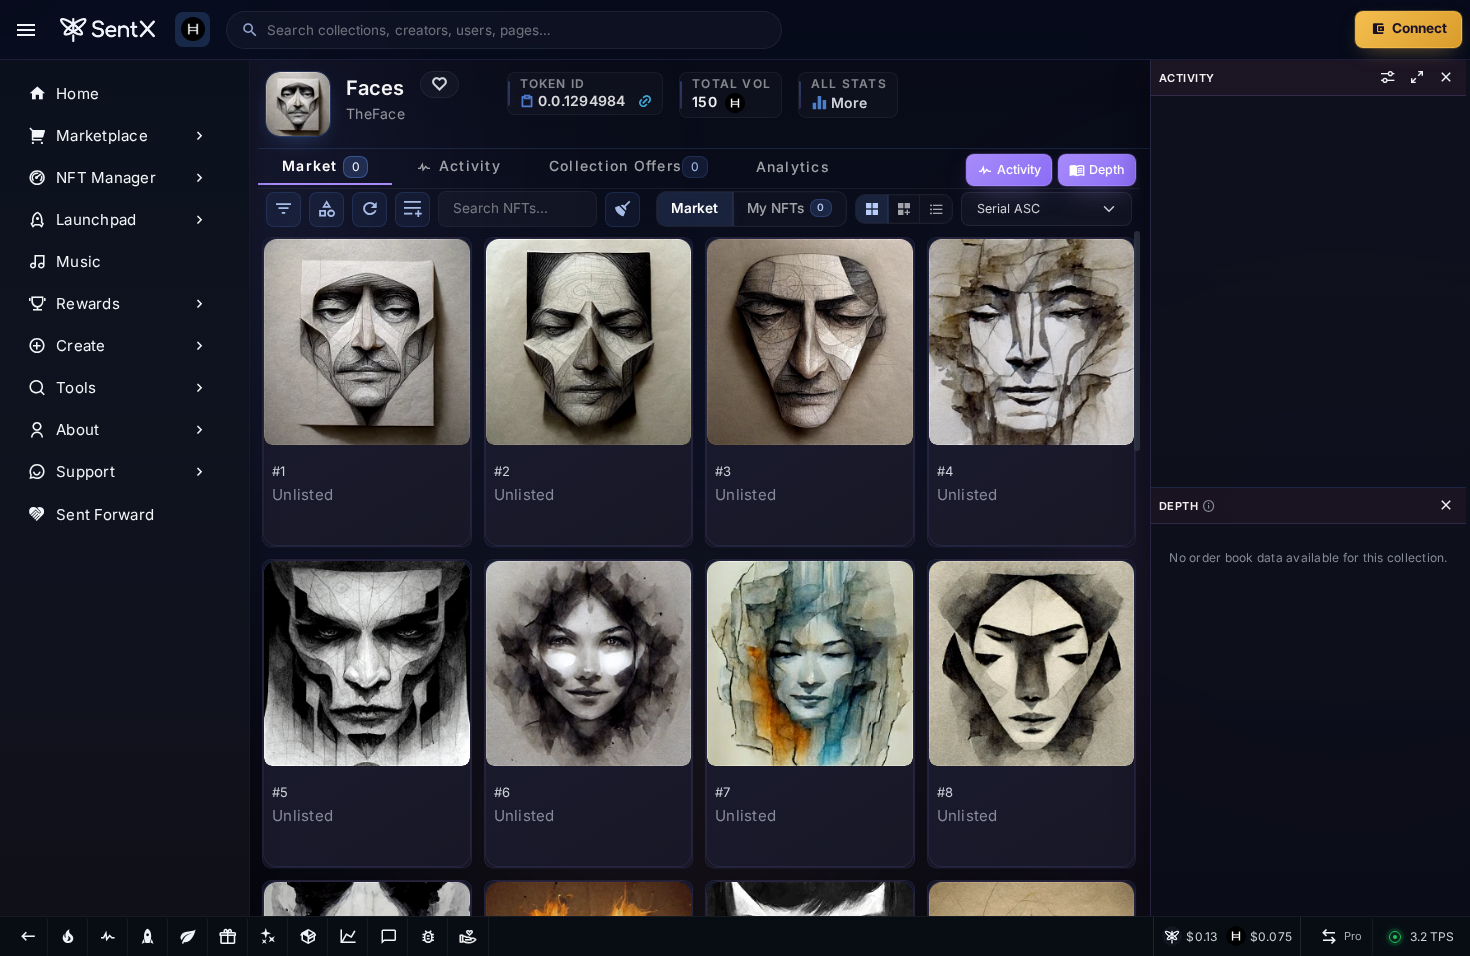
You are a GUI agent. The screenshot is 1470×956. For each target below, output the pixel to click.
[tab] (325, 167)
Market (694, 208)
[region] (125, 488)
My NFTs (785, 208)
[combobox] (517, 30)
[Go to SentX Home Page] (107, 30)
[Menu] (26, 30)
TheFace (375, 113)
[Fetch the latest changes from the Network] (369, 209)
